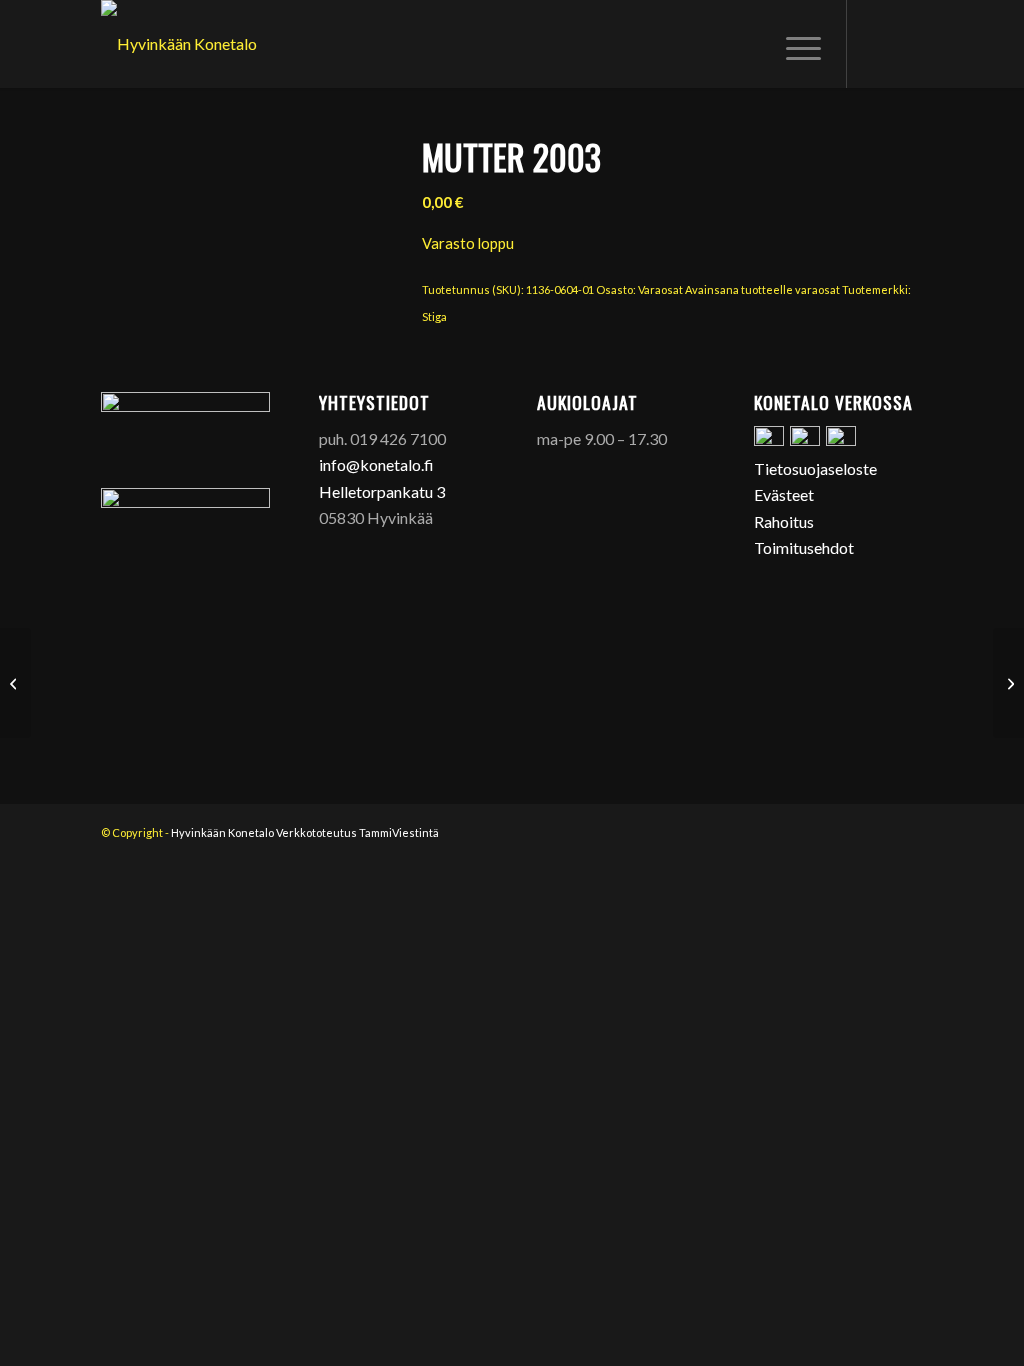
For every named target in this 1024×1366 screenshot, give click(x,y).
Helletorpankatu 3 (382, 491)
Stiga (434, 316)
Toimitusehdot (804, 547)
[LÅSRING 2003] (15, 683)
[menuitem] (797, 44)
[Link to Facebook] (878, 43)
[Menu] (797, 44)
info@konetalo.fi (376, 464)
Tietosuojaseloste (815, 468)
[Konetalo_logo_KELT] (179, 44)
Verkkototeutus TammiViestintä (357, 832)
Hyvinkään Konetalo (222, 832)
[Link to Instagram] (908, 43)
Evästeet (784, 494)
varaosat (817, 289)
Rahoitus (784, 521)
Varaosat (660, 289)
